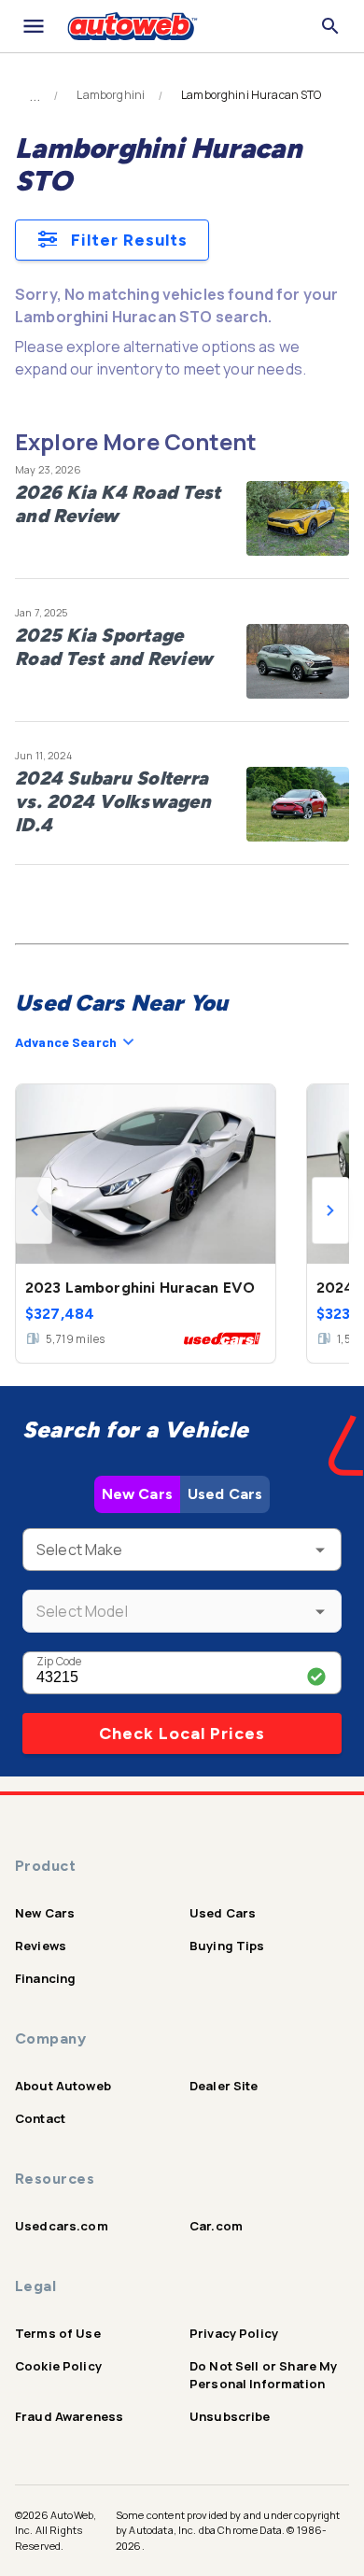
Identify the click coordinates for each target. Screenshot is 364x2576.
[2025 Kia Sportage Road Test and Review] (298, 661)
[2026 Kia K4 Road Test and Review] (298, 518)
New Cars (137, 1494)
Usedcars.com (62, 2226)
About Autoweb (63, 2086)
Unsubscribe (230, 2416)
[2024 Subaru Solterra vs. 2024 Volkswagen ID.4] (298, 804)
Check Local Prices (182, 1734)
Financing (45, 1978)
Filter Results (129, 240)
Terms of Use (58, 2333)
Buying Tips (227, 1946)
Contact (40, 2118)
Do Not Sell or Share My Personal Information (263, 2375)
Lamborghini (111, 95)
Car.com (216, 2226)
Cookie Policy (58, 2366)
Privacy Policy (234, 2333)
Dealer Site (224, 2086)
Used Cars (225, 1494)
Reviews (41, 1946)
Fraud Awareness (69, 2416)
